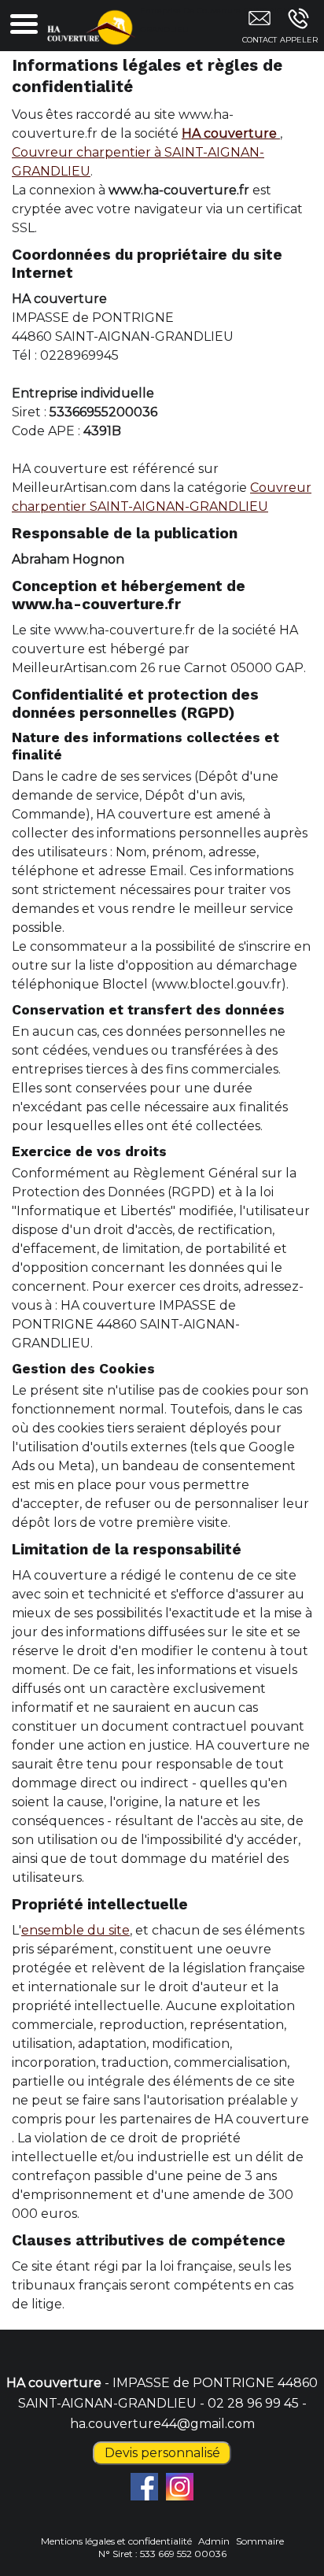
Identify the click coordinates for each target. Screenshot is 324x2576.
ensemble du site (75, 1930)
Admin (214, 2541)
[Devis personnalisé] (259, 29)
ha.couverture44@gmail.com (162, 2424)
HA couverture (231, 133)
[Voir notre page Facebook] (144, 2487)
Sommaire (260, 2541)
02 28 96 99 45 (253, 2403)
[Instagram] (180, 2487)
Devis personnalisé (162, 2453)
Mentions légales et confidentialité (116, 2541)
